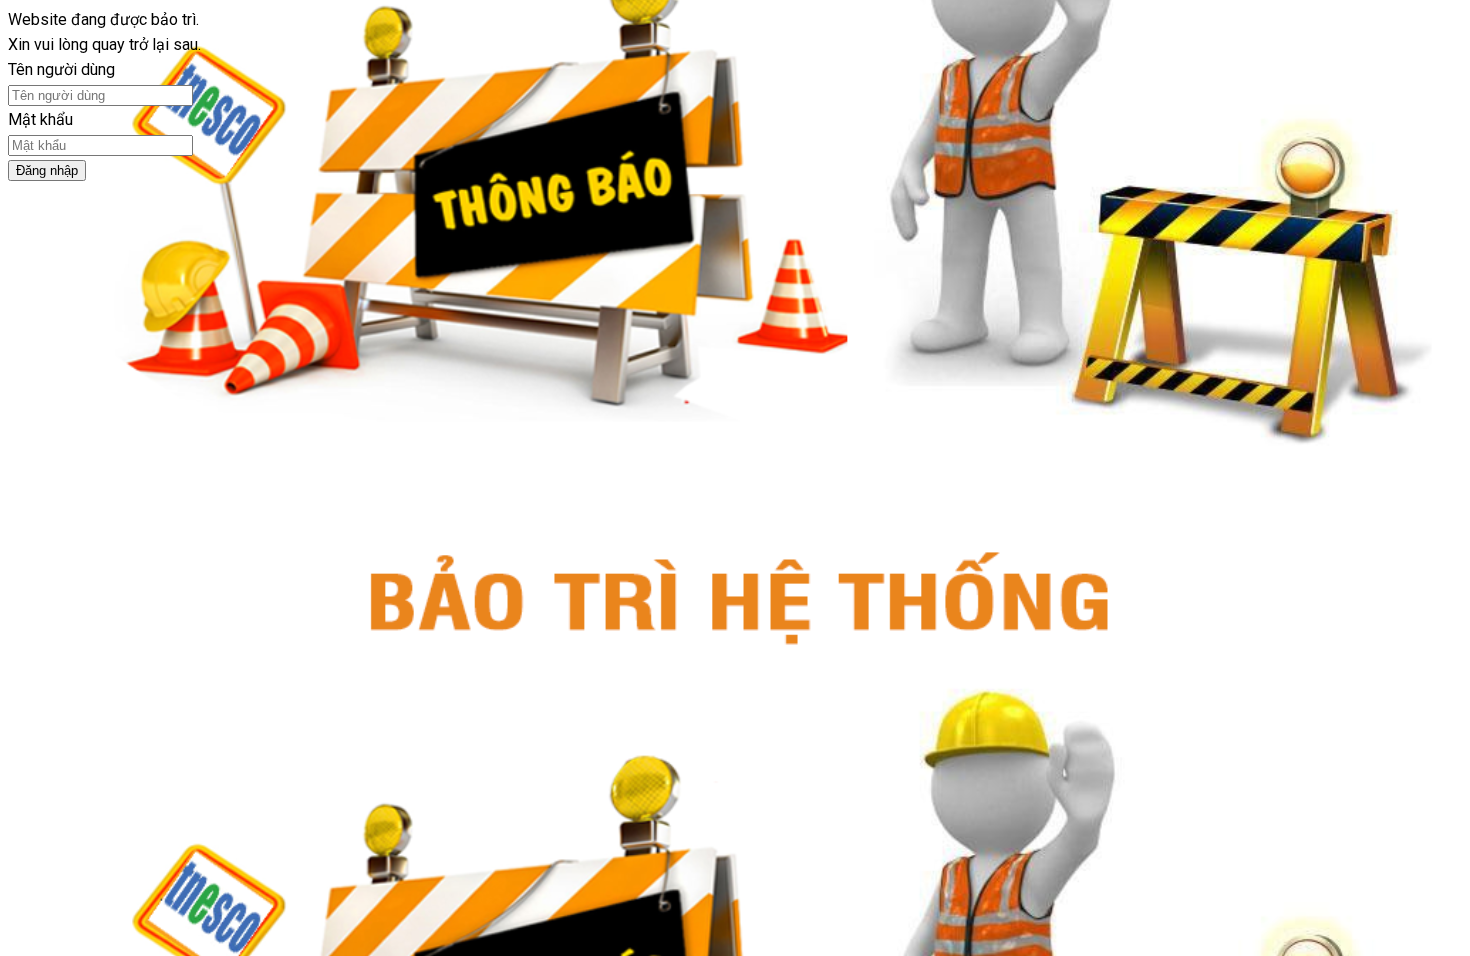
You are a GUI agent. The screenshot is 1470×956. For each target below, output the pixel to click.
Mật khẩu (40, 119)
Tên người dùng (61, 69)
